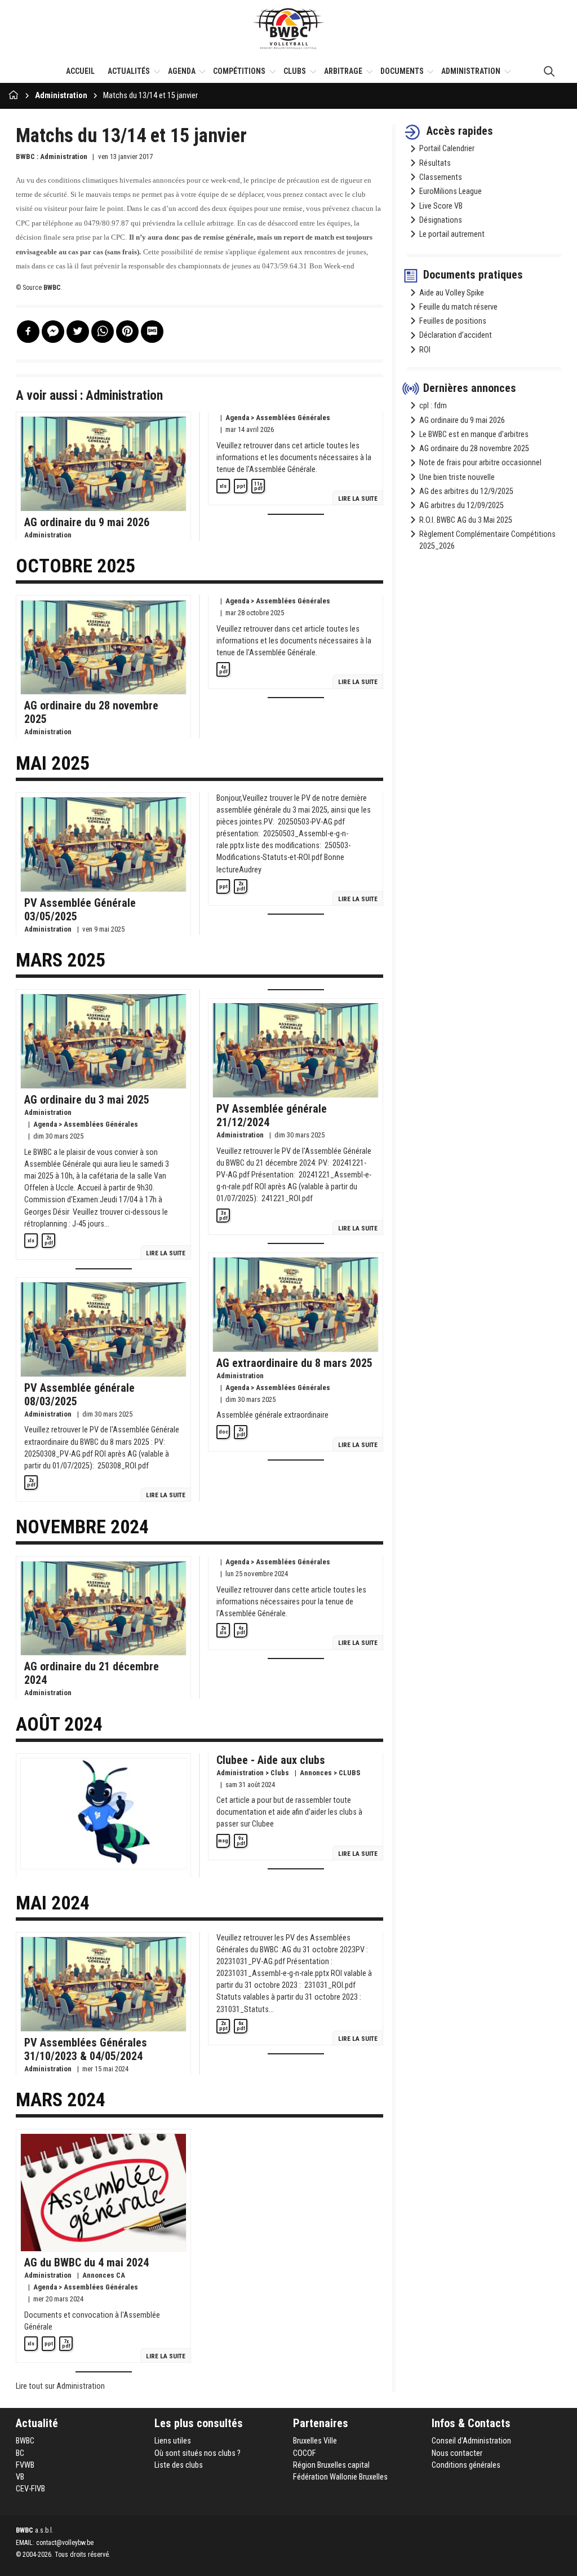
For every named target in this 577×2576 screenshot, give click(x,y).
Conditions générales (466, 2465)
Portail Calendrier (447, 149)
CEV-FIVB (30, 2489)
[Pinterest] (127, 332)
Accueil (80, 71)
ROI (425, 350)
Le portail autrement (452, 234)
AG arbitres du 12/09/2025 (461, 506)
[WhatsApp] (103, 332)
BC (20, 2453)
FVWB (25, 2465)
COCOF (305, 2453)
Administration (61, 96)
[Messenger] (53, 332)
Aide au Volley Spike (452, 293)
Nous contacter (457, 2453)
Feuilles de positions (453, 321)
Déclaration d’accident (456, 335)
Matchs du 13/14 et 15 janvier (150, 96)
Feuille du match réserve (458, 307)
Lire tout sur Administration (60, 2386)
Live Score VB (441, 206)
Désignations (441, 220)
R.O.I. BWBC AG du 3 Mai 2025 (466, 520)
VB (20, 2477)
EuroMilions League (450, 191)
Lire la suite (358, 499)
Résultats (435, 163)
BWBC (25, 2441)
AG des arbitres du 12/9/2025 (466, 491)
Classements (441, 177)
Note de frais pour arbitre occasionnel (480, 463)
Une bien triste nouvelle (457, 477)
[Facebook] (28, 332)
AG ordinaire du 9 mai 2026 (462, 420)
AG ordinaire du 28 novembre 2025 (474, 449)
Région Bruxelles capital (331, 2465)
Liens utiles (173, 2441)
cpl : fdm (433, 406)
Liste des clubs (179, 2465)
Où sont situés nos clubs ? (197, 2453)
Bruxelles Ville (315, 2441)
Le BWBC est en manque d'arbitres (474, 435)
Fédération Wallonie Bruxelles (340, 2477)
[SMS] (152, 332)
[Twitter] (78, 332)
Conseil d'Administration (471, 2441)
